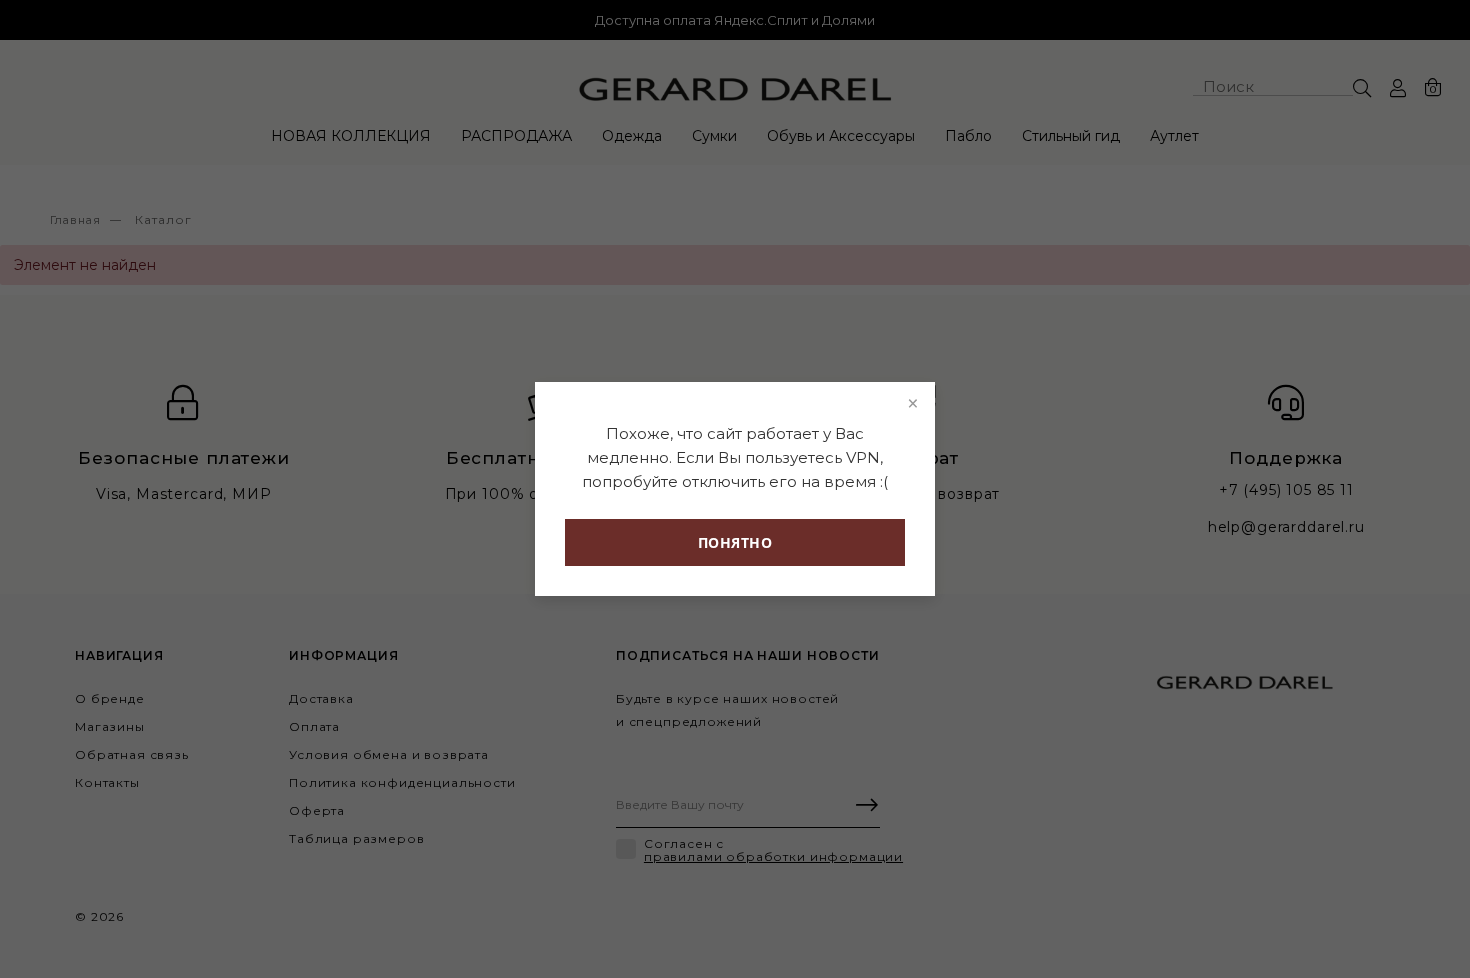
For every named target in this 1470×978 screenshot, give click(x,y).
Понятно (735, 542)
